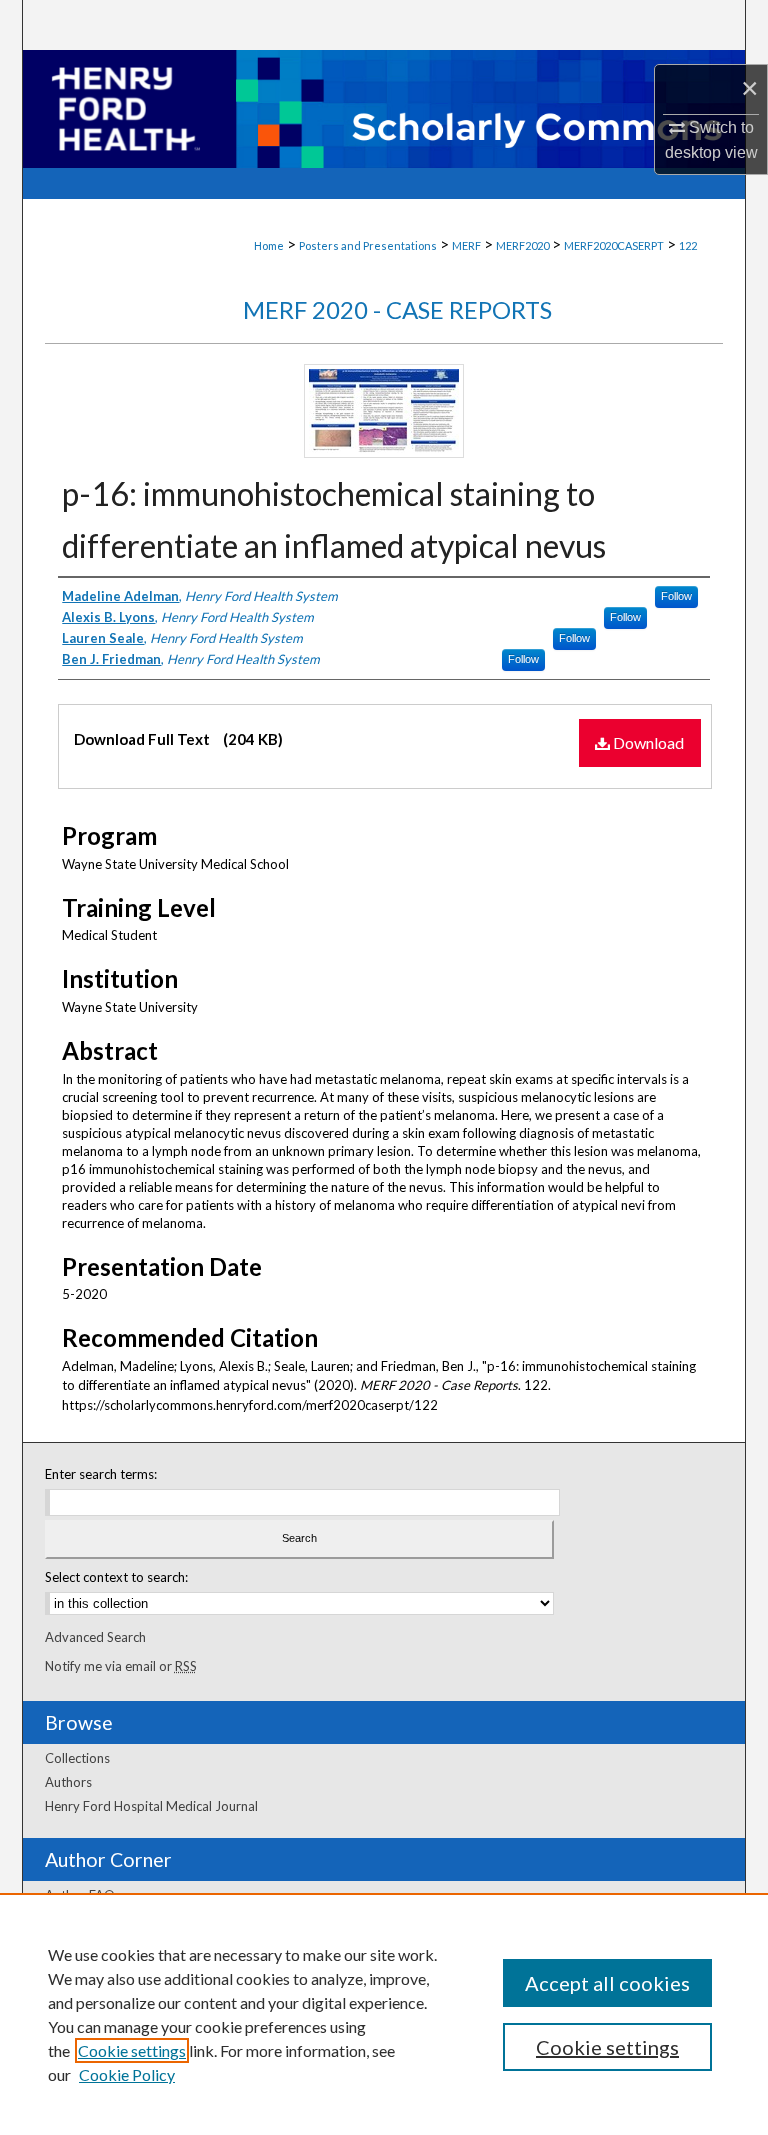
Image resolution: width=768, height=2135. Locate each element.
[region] (384, 2014)
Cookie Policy (127, 2074)
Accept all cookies (607, 1983)
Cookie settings (132, 2050)
